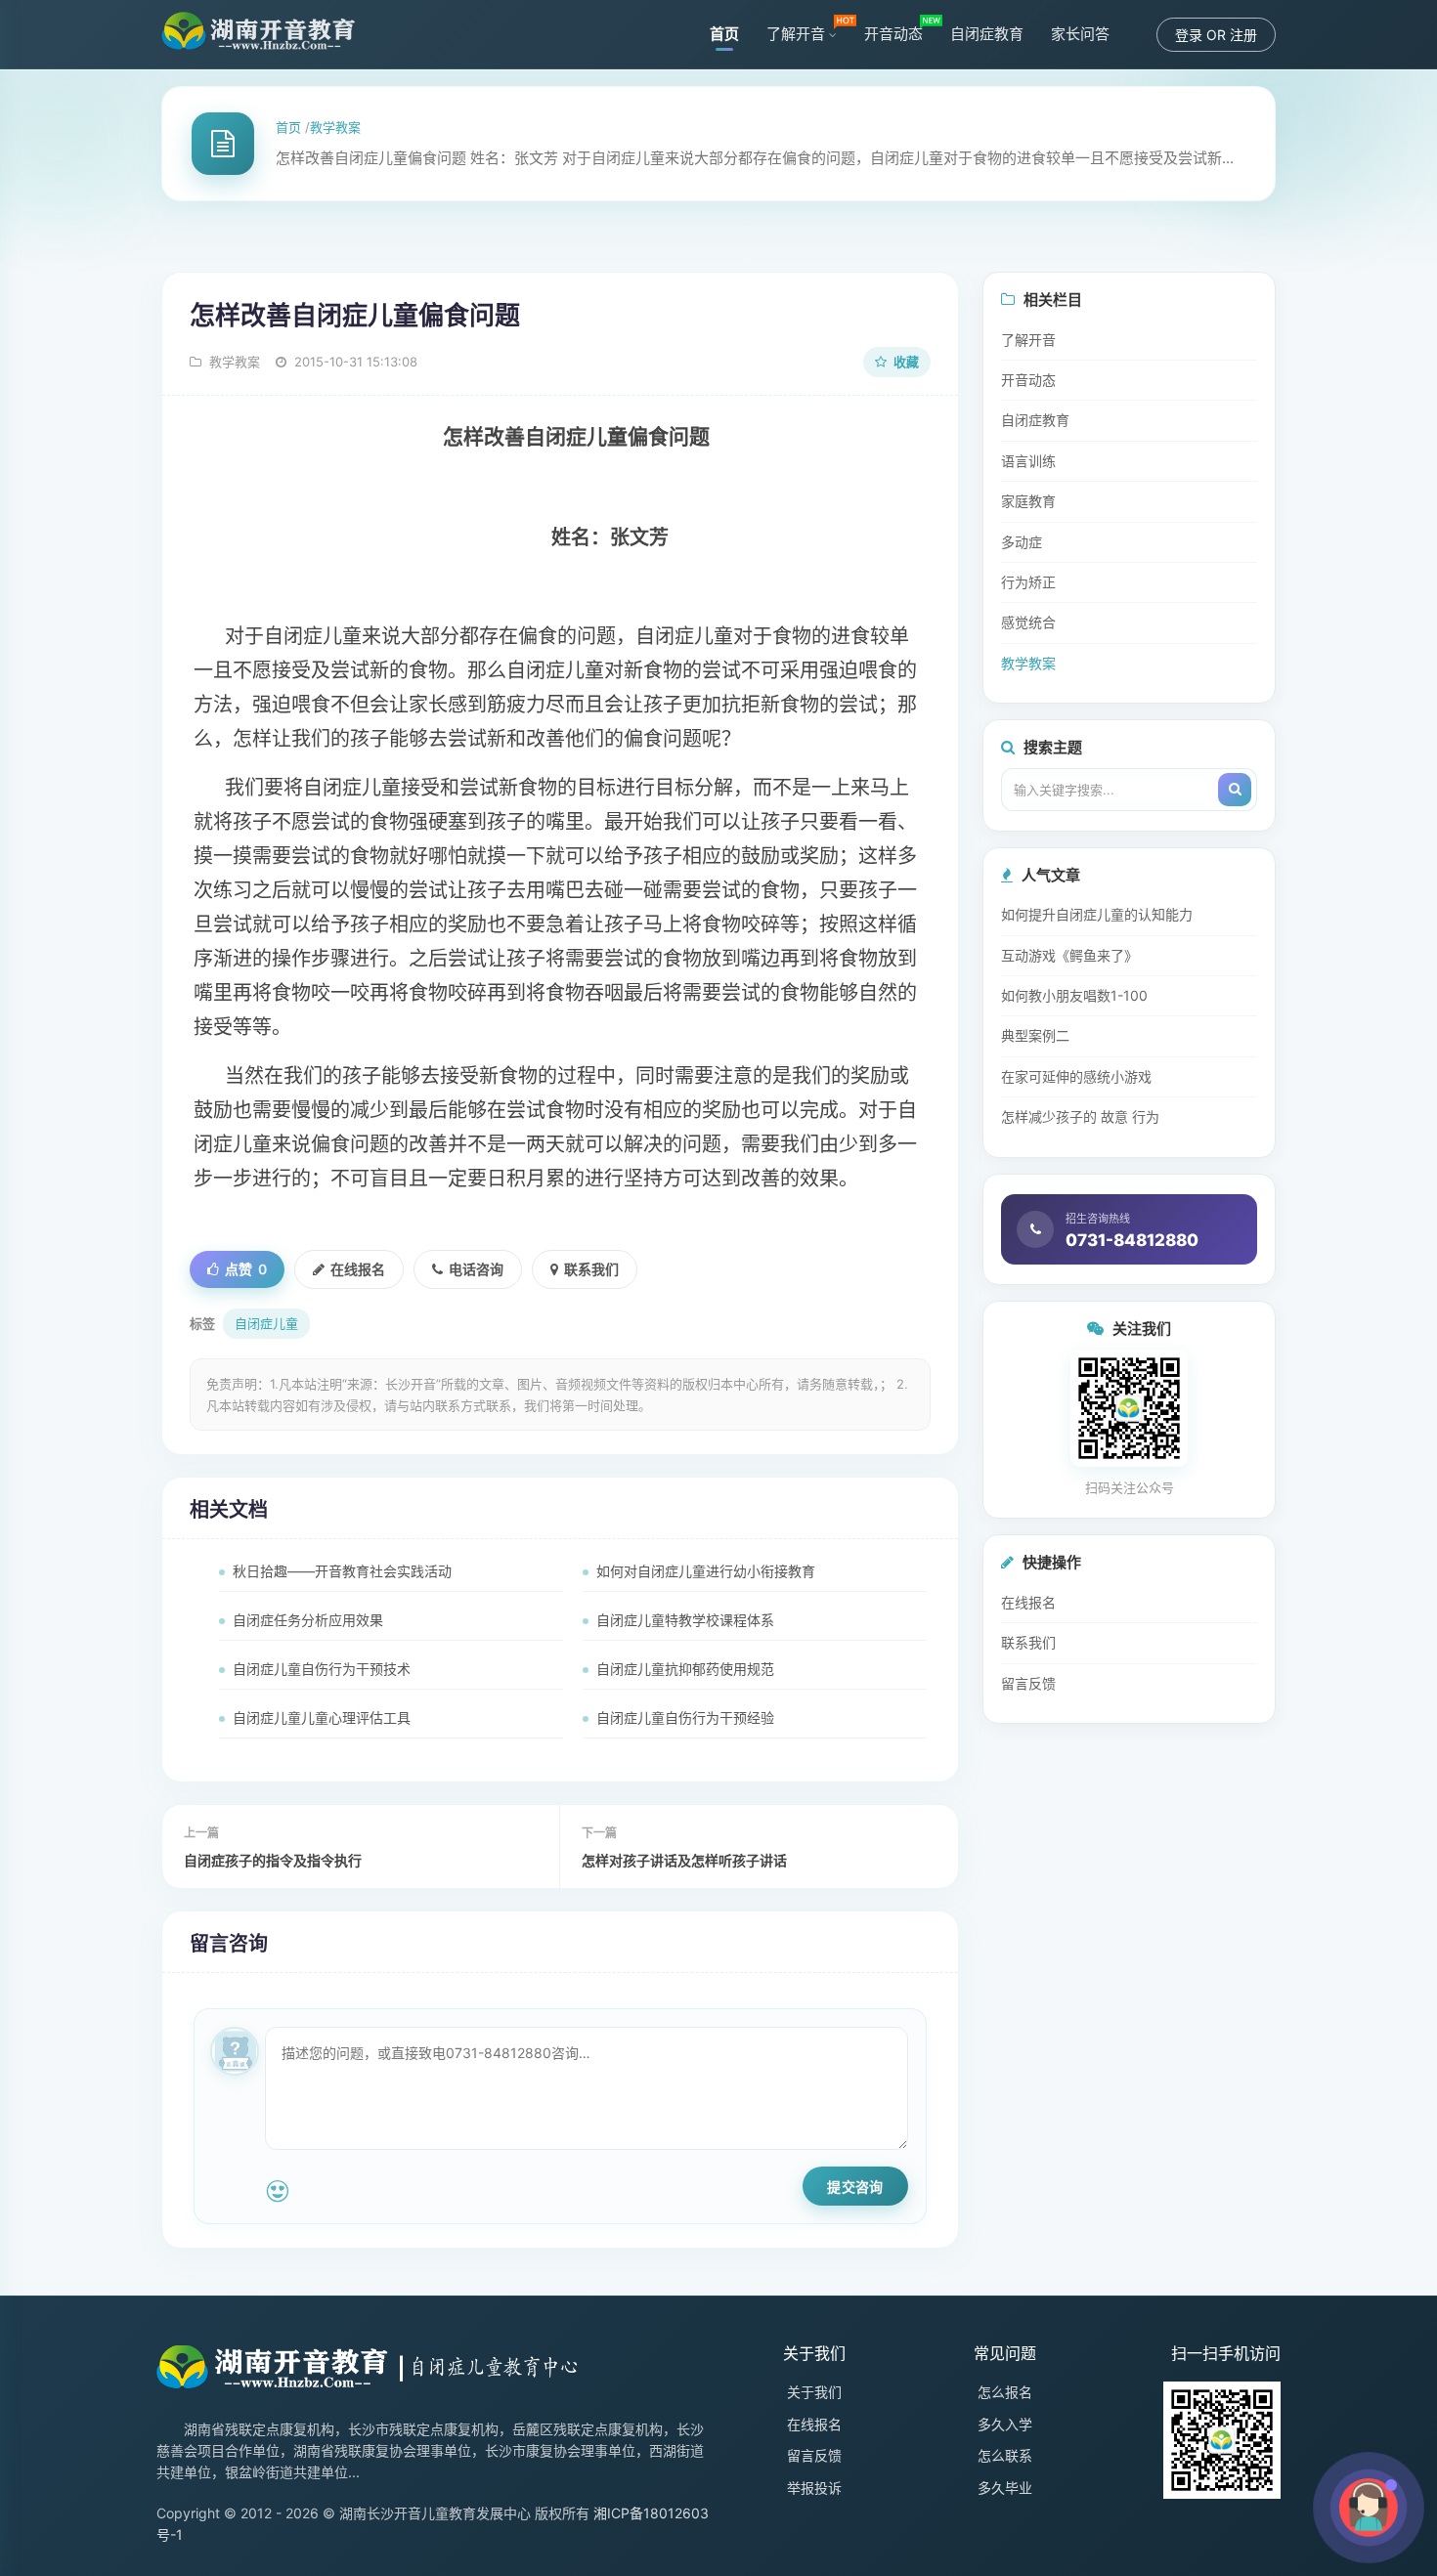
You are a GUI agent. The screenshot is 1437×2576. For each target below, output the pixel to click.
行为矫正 (1028, 582)
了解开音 (796, 34)
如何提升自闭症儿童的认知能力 (1097, 914)
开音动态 (893, 34)
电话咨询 (476, 1269)
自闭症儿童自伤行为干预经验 (685, 1717)
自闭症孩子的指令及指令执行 (273, 1860)
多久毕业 (1005, 2488)
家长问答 (1080, 34)
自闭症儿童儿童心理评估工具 (322, 1717)
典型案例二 (1035, 1035)
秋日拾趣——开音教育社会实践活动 (342, 1571)
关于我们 (814, 2392)
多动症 (1022, 542)
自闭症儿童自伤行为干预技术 (322, 1669)
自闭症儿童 (266, 1323)
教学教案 (335, 127)
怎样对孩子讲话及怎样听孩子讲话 (684, 1860)
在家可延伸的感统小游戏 (1076, 1076)
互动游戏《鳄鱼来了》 (1069, 955)
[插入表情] (278, 2191)
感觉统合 (1028, 622)
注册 (1243, 35)
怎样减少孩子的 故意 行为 (1080, 1116)
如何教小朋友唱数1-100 (1074, 995)
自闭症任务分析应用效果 (308, 1620)
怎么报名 (1005, 2392)
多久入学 (1005, 2424)
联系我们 (591, 1269)
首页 (724, 34)
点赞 (246, 1269)
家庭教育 (1028, 501)
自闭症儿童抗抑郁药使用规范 (685, 1669)
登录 (1189, 35)
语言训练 (1028, 461)
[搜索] (1235, 790)
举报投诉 (814, 2488)
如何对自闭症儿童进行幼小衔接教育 (706, 1571)
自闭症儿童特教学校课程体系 (685, 1620)
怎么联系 (1005, 2455)
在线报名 (358, 1269)
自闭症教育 (987, 34)
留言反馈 (1028, 1683)
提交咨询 (855, 2186)
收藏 (905, 362)
